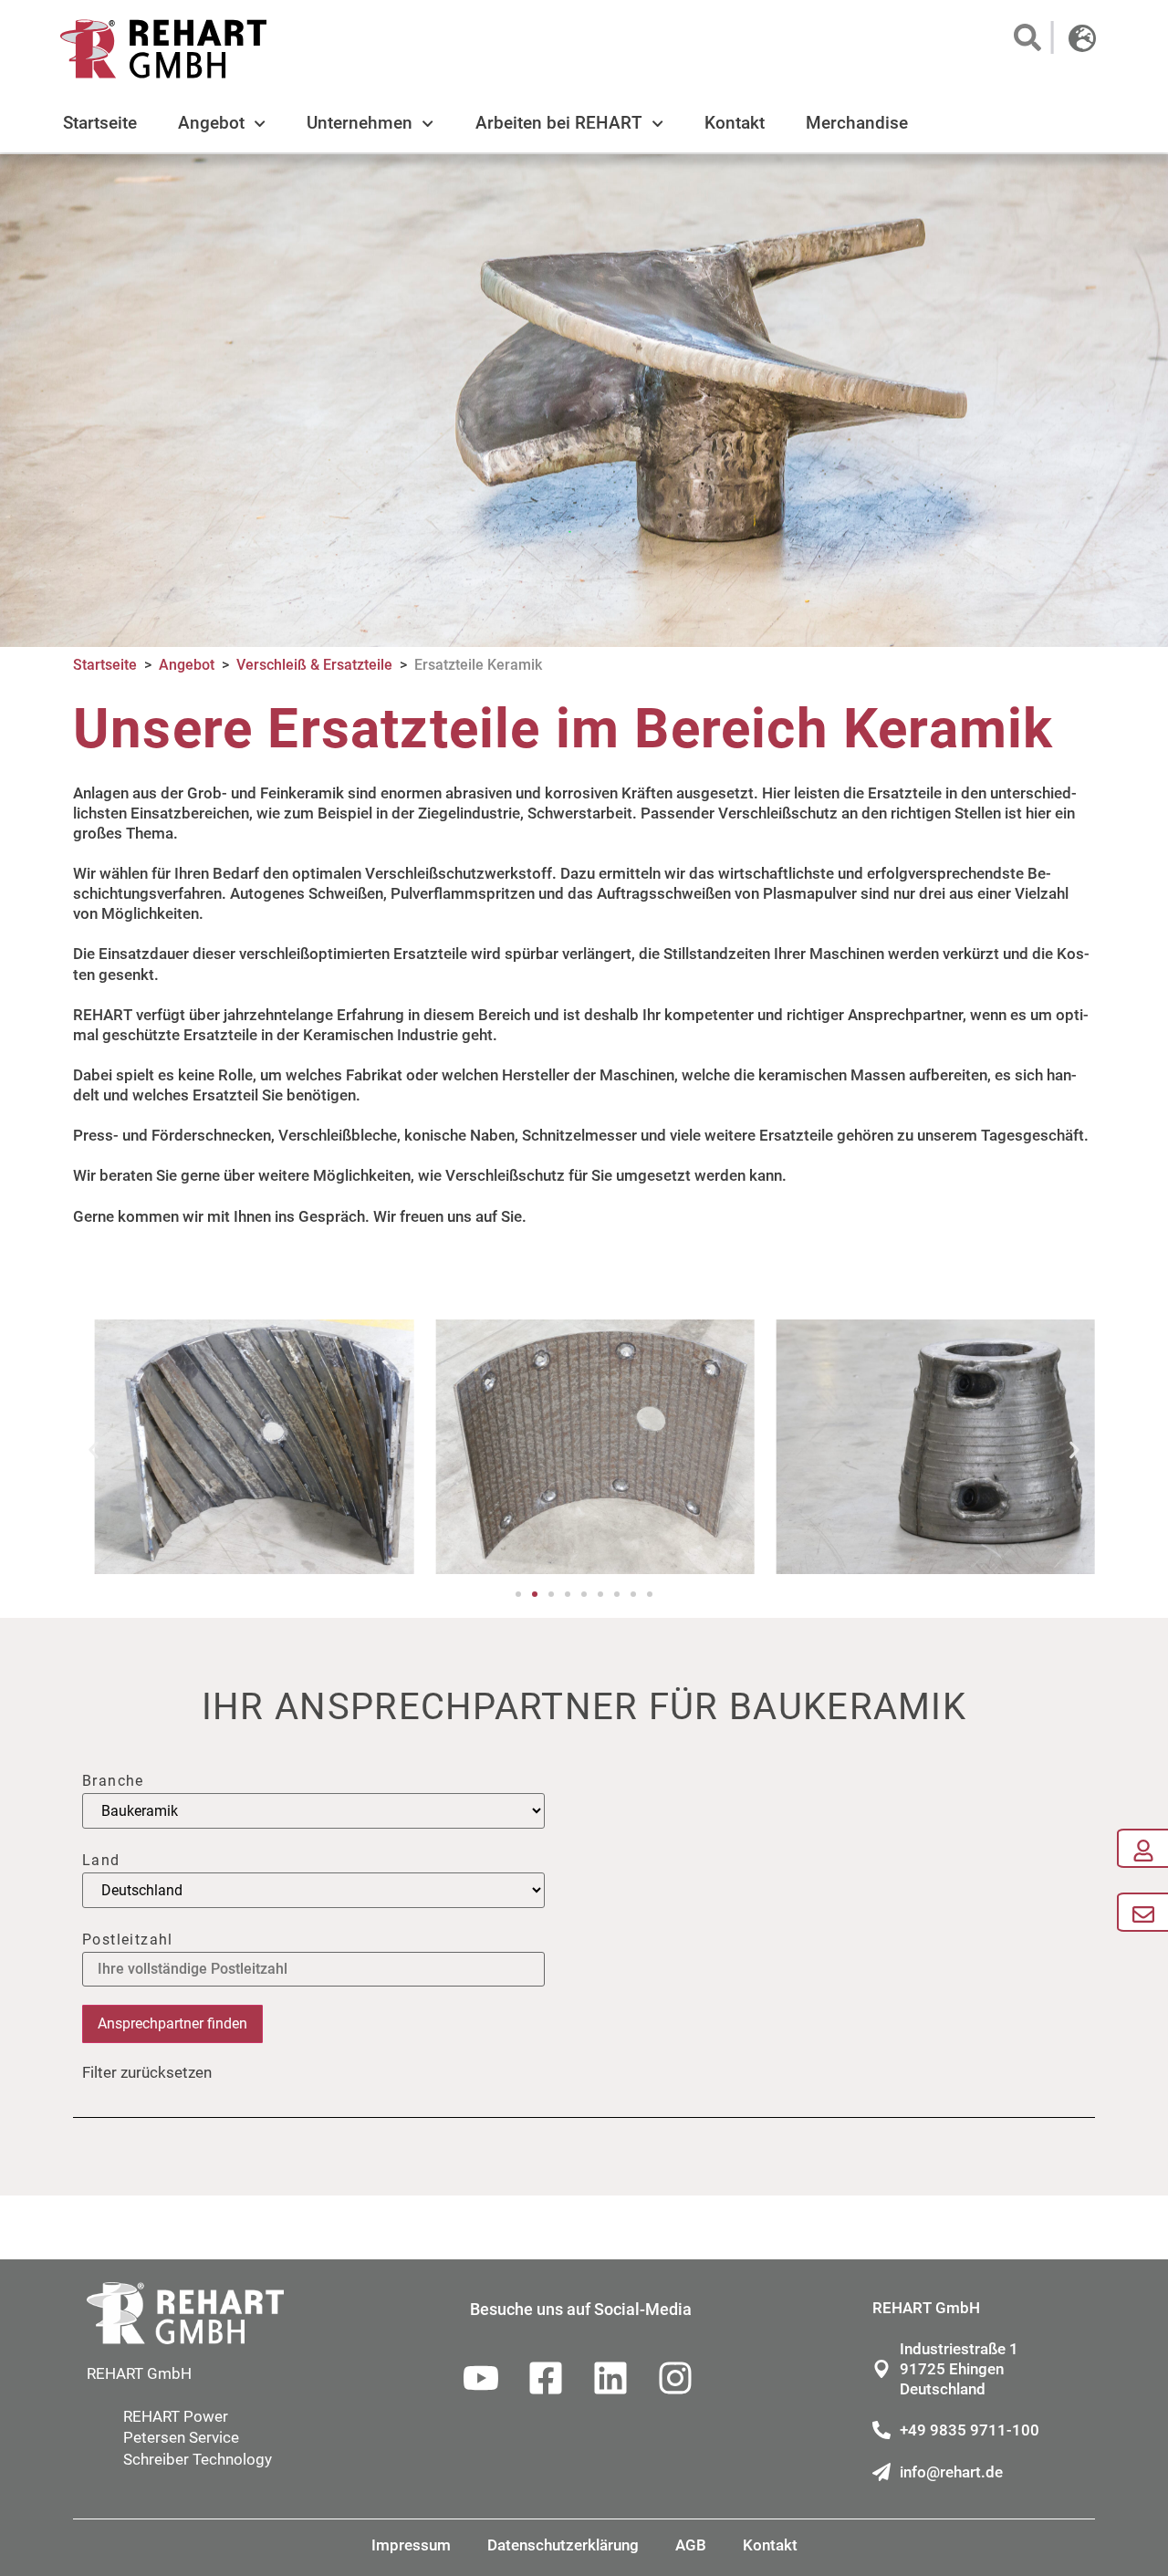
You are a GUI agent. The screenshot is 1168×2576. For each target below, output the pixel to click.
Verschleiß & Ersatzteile (314, 665)
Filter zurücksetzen (147, 2072)
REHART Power (176, 2416)
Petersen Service (181, 2437)
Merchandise (857, 123)
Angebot (211, 123)
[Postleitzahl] (313, 1970)
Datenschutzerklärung (563, 2545)
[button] (1026, 37)
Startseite (100, 123)
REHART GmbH (139, 2373)
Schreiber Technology (198, 2459)
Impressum (411, 2545)
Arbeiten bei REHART (559, 123)
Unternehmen (360, 123)
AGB (691, 2545)
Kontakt (735, 123)
